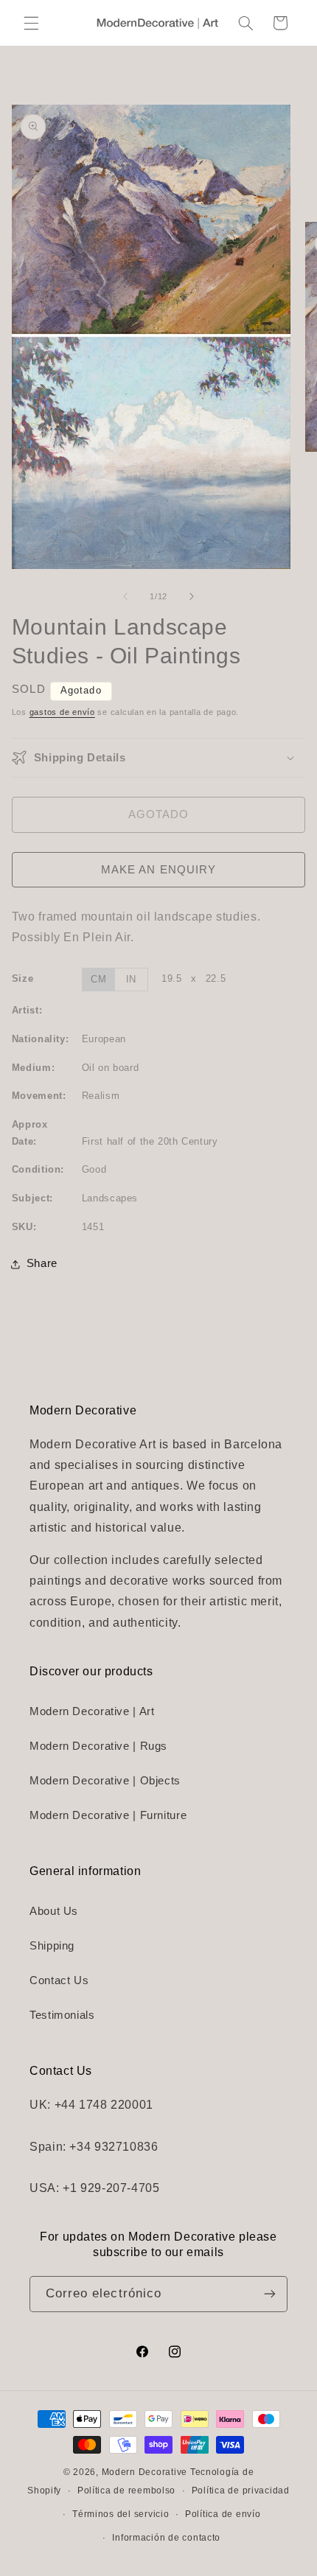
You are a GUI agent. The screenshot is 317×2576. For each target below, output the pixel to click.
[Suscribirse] (270, 2294)
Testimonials (62, 2015)
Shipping (52, 1946)
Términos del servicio (121, 2514)
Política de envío (223, 2514)
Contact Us (59, 1980)
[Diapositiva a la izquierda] (125, 596)
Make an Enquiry (158, 870)
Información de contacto (166, 2538)
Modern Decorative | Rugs (98, 1746)
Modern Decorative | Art (92, 1711)
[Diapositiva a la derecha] (192, 596)
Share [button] (42, 1263)
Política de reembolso (126, 2491)
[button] (31, 23)
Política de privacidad (241, 2491)
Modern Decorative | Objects (105, 1781)
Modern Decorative (145, 2472)
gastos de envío (62, 712)
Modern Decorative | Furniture (108, 1815)
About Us (54, 1911)
